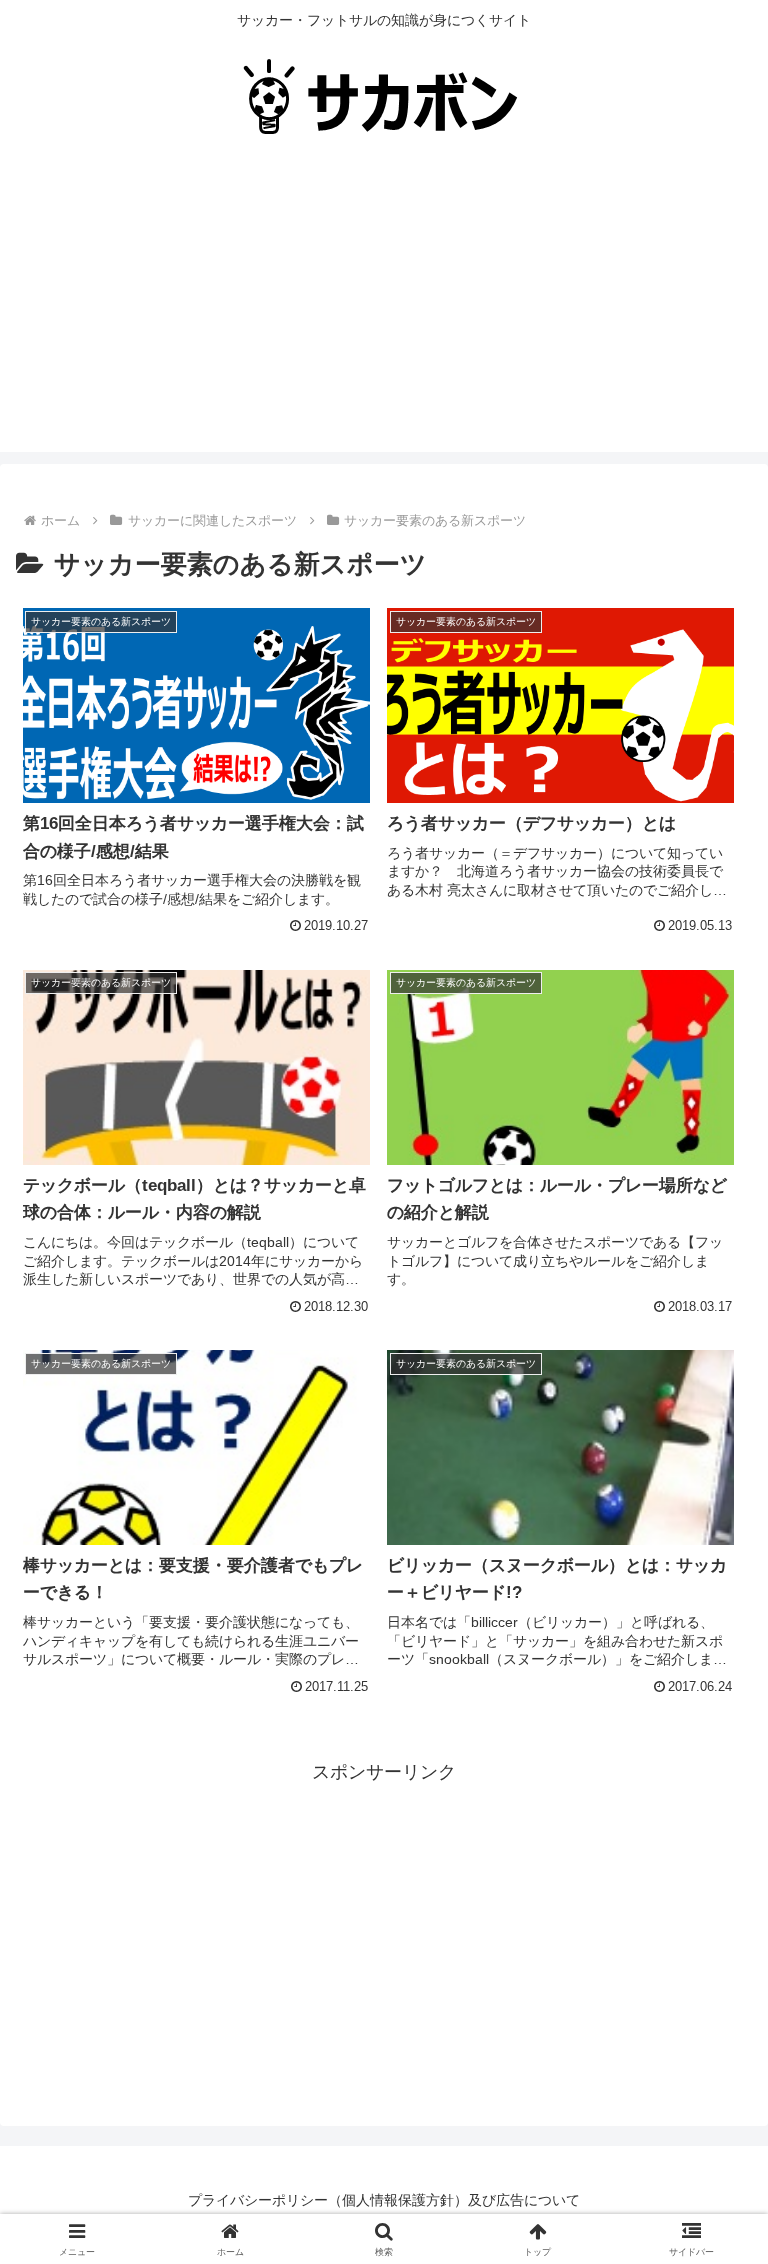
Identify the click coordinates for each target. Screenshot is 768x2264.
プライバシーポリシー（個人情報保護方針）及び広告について (384, 2200)
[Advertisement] (384, 312)
